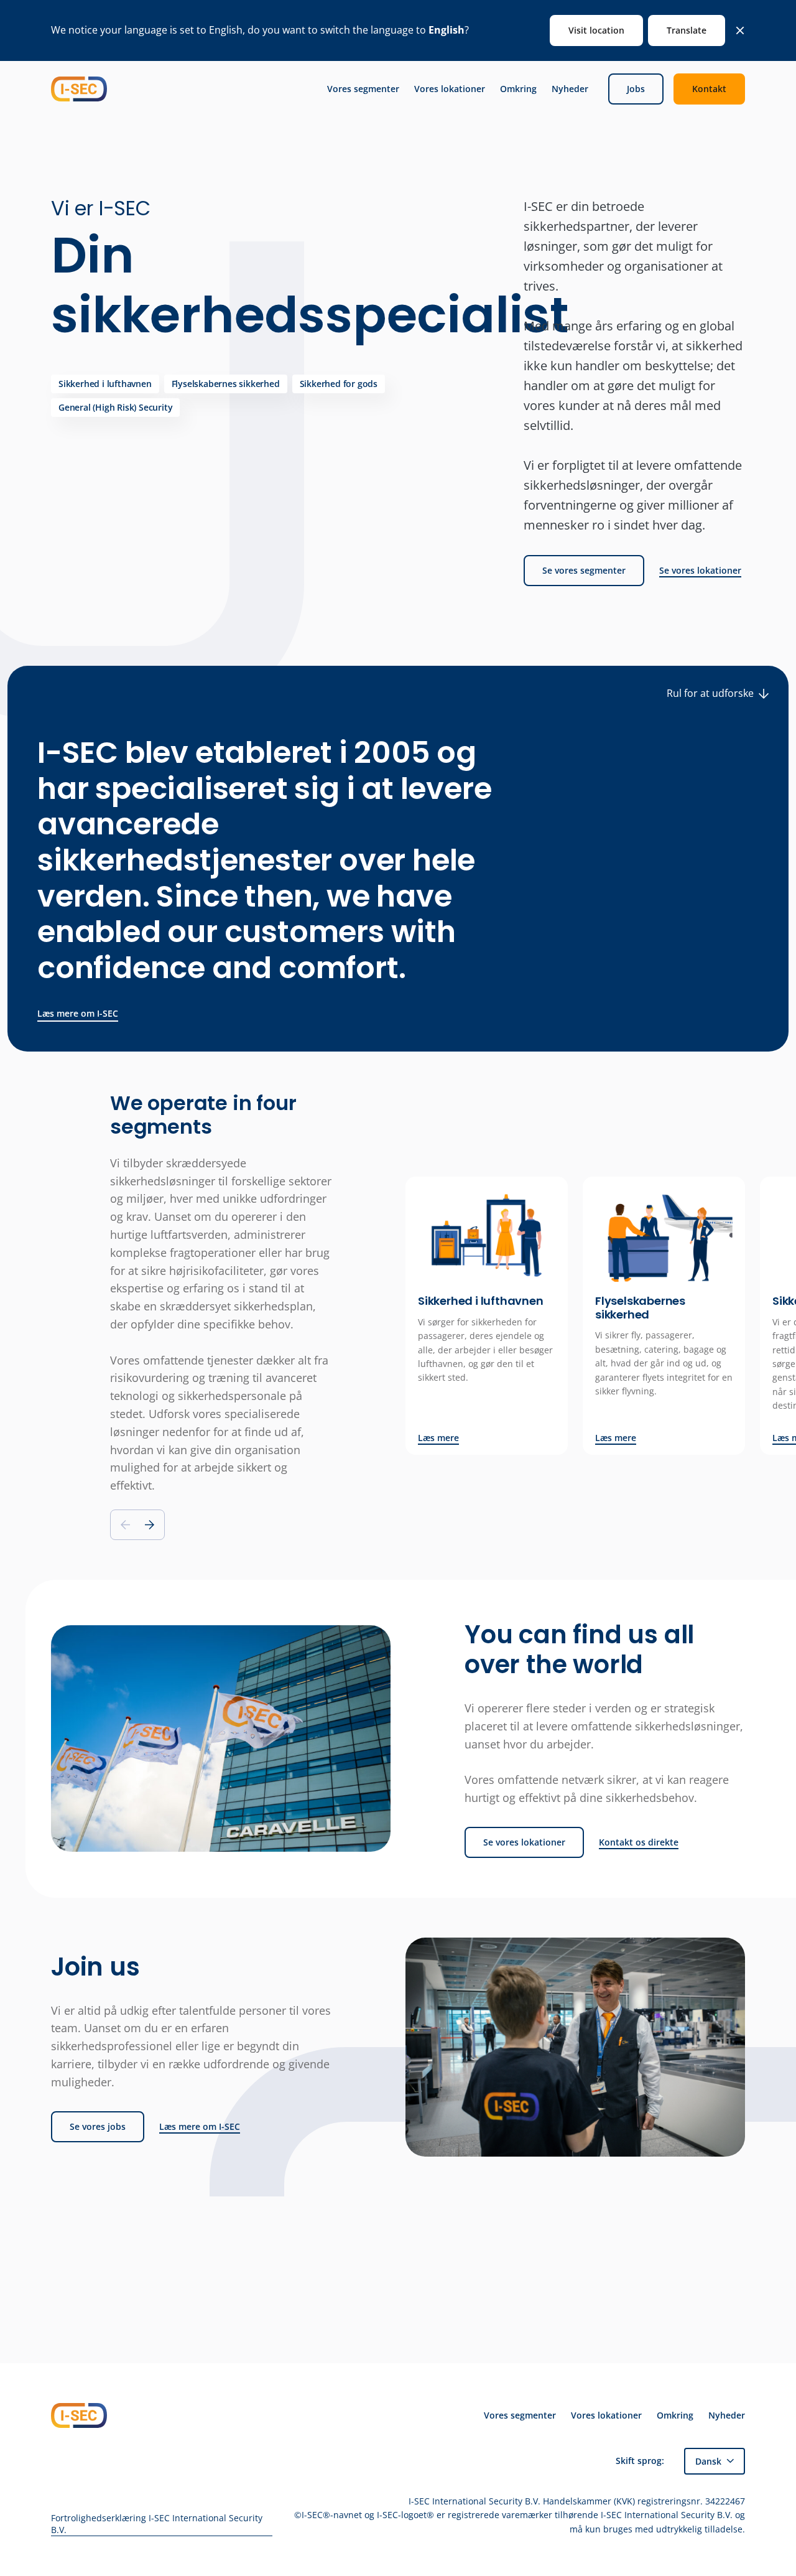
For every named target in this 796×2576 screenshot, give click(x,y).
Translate (687, 30)
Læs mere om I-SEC (78, 1013)
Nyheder (570, 89)
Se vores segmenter (584, 570)
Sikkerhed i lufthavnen (105, 384)
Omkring (518, 89)
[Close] (740, 30)
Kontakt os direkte (639, 1842)
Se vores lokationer (700, 571)
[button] (150, 1525)
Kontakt (709, 89)
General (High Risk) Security (115, 407)
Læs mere (438, 1438)
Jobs (636, 89)
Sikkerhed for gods (339, 384)
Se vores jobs (98, 2126)
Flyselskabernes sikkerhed (226, 384)
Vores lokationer (450, 89)
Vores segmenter (363, 89)
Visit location (596, 30)
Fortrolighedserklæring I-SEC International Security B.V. (157, 2524)
